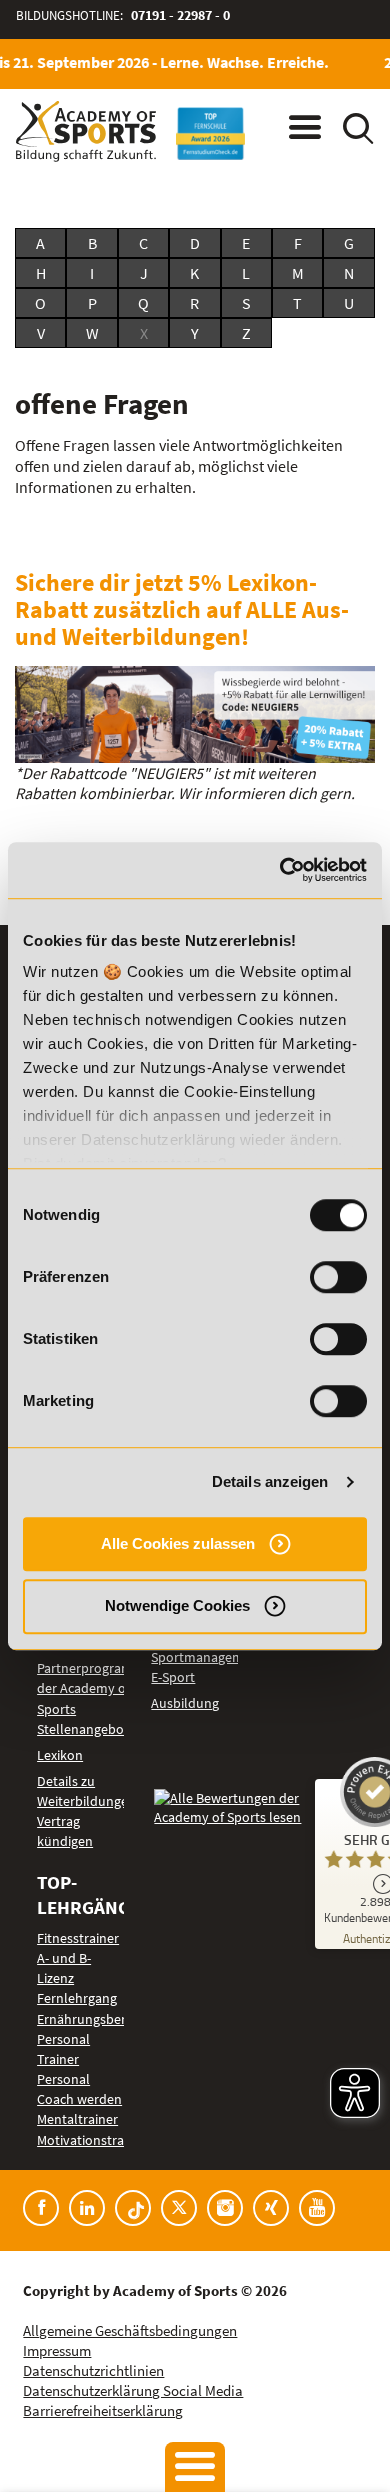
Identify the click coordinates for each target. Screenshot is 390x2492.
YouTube (317, 2208)
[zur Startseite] (86, 131)
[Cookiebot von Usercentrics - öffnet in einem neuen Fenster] (280, 870)
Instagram (225, 2208)
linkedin (87, 2208)
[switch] (338, 1277)
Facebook (41, 2208)
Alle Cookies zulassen (178, 1543)
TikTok (133, 2208)
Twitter (179, 2208)
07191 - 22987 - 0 (180, 15)
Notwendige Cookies (177, 1605)
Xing (271, 2208)
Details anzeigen (270, 1481)
